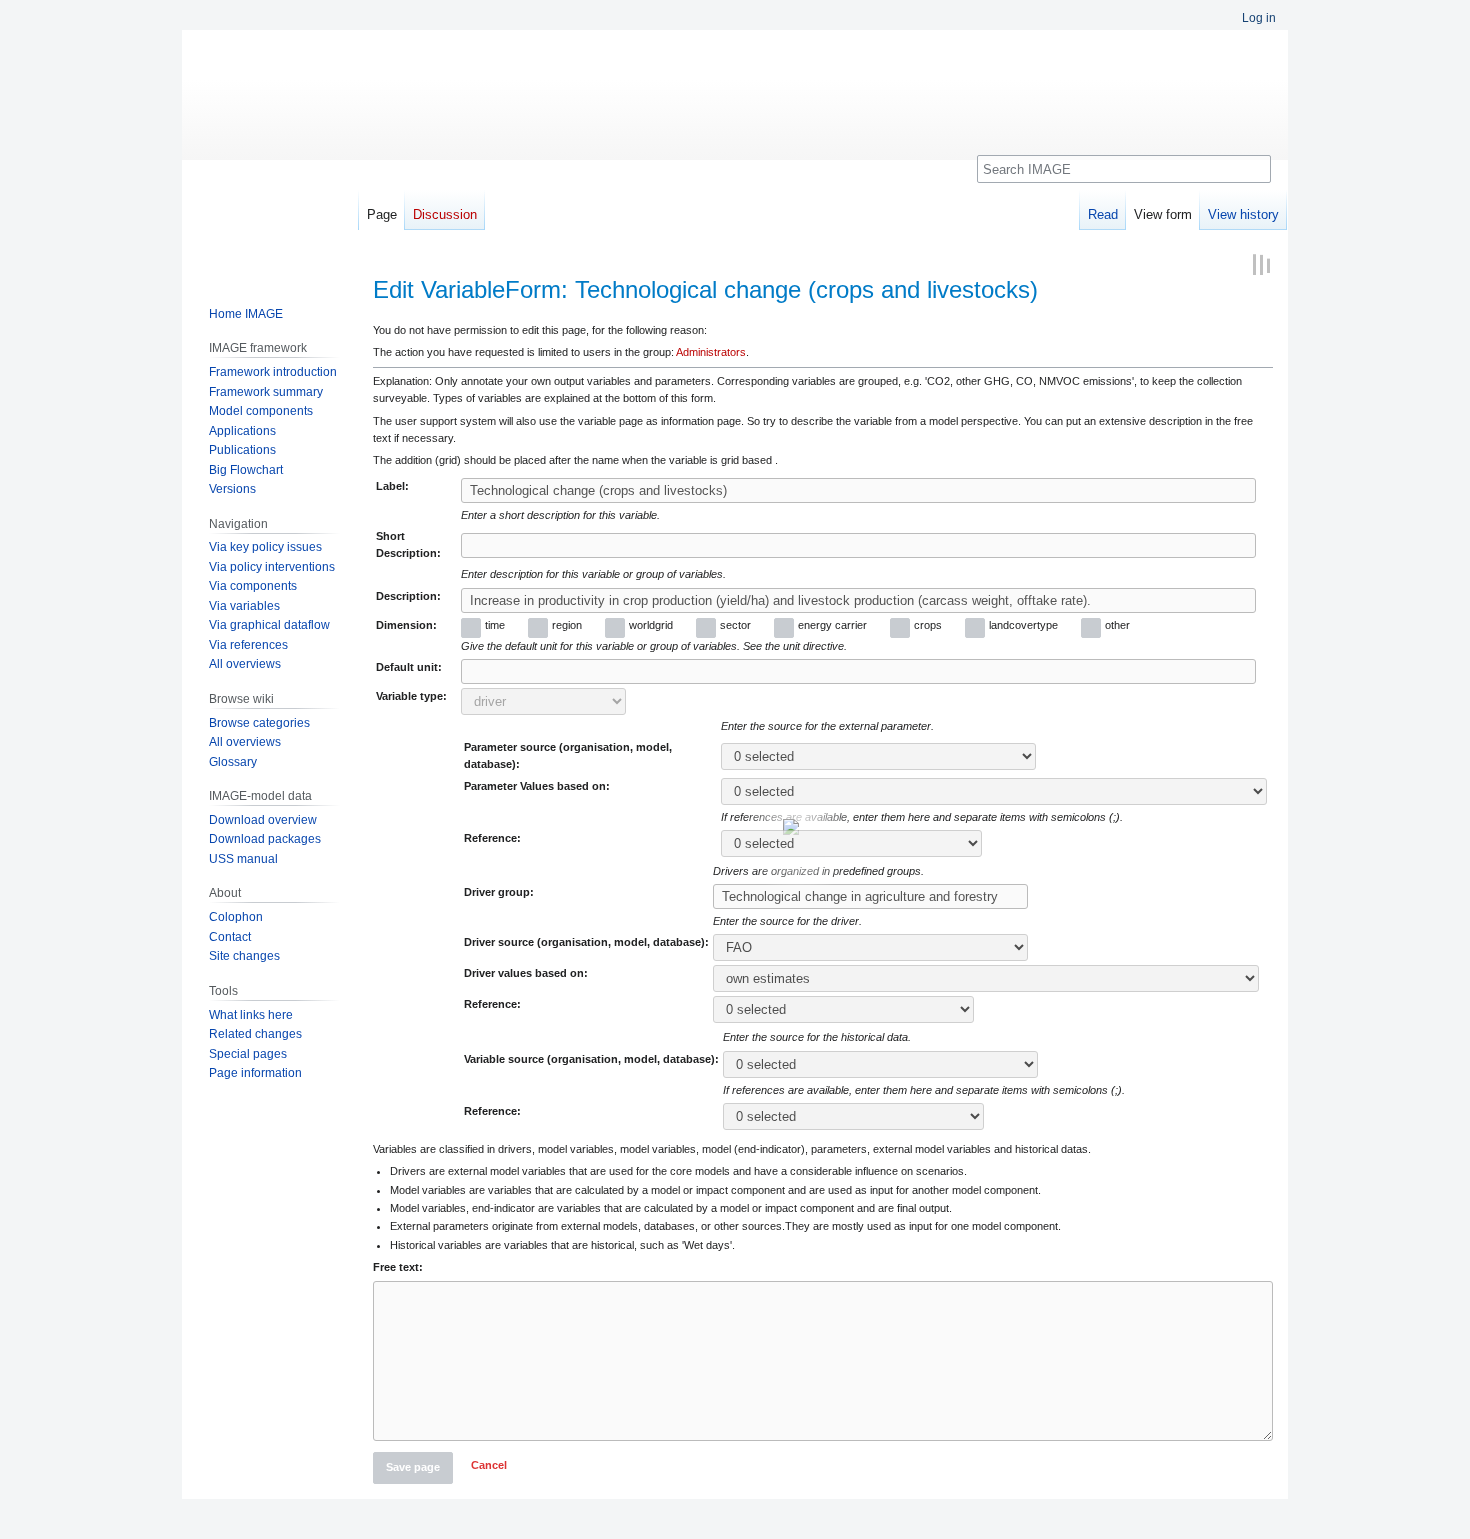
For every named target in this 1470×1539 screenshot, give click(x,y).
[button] (489, 1468)
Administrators (711, 352)
